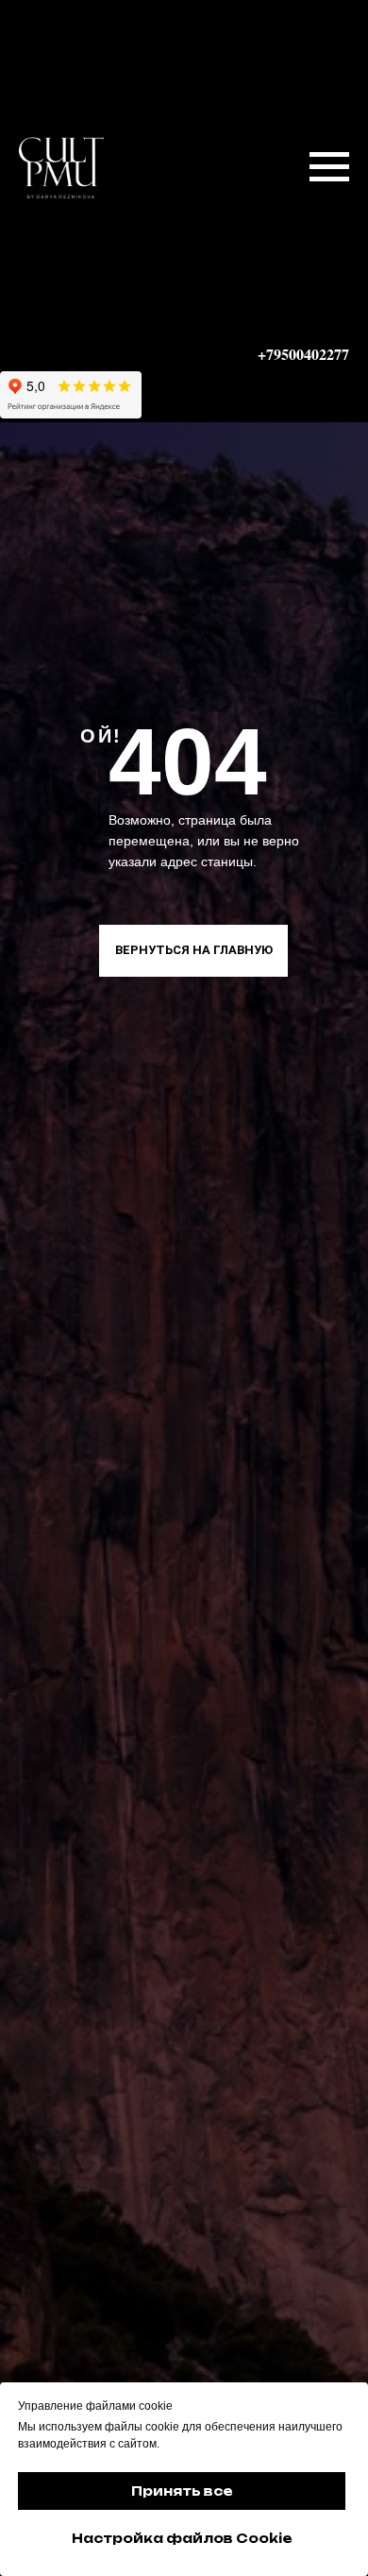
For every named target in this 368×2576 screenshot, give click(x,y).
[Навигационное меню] (329, 167)
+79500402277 (303, 354)
